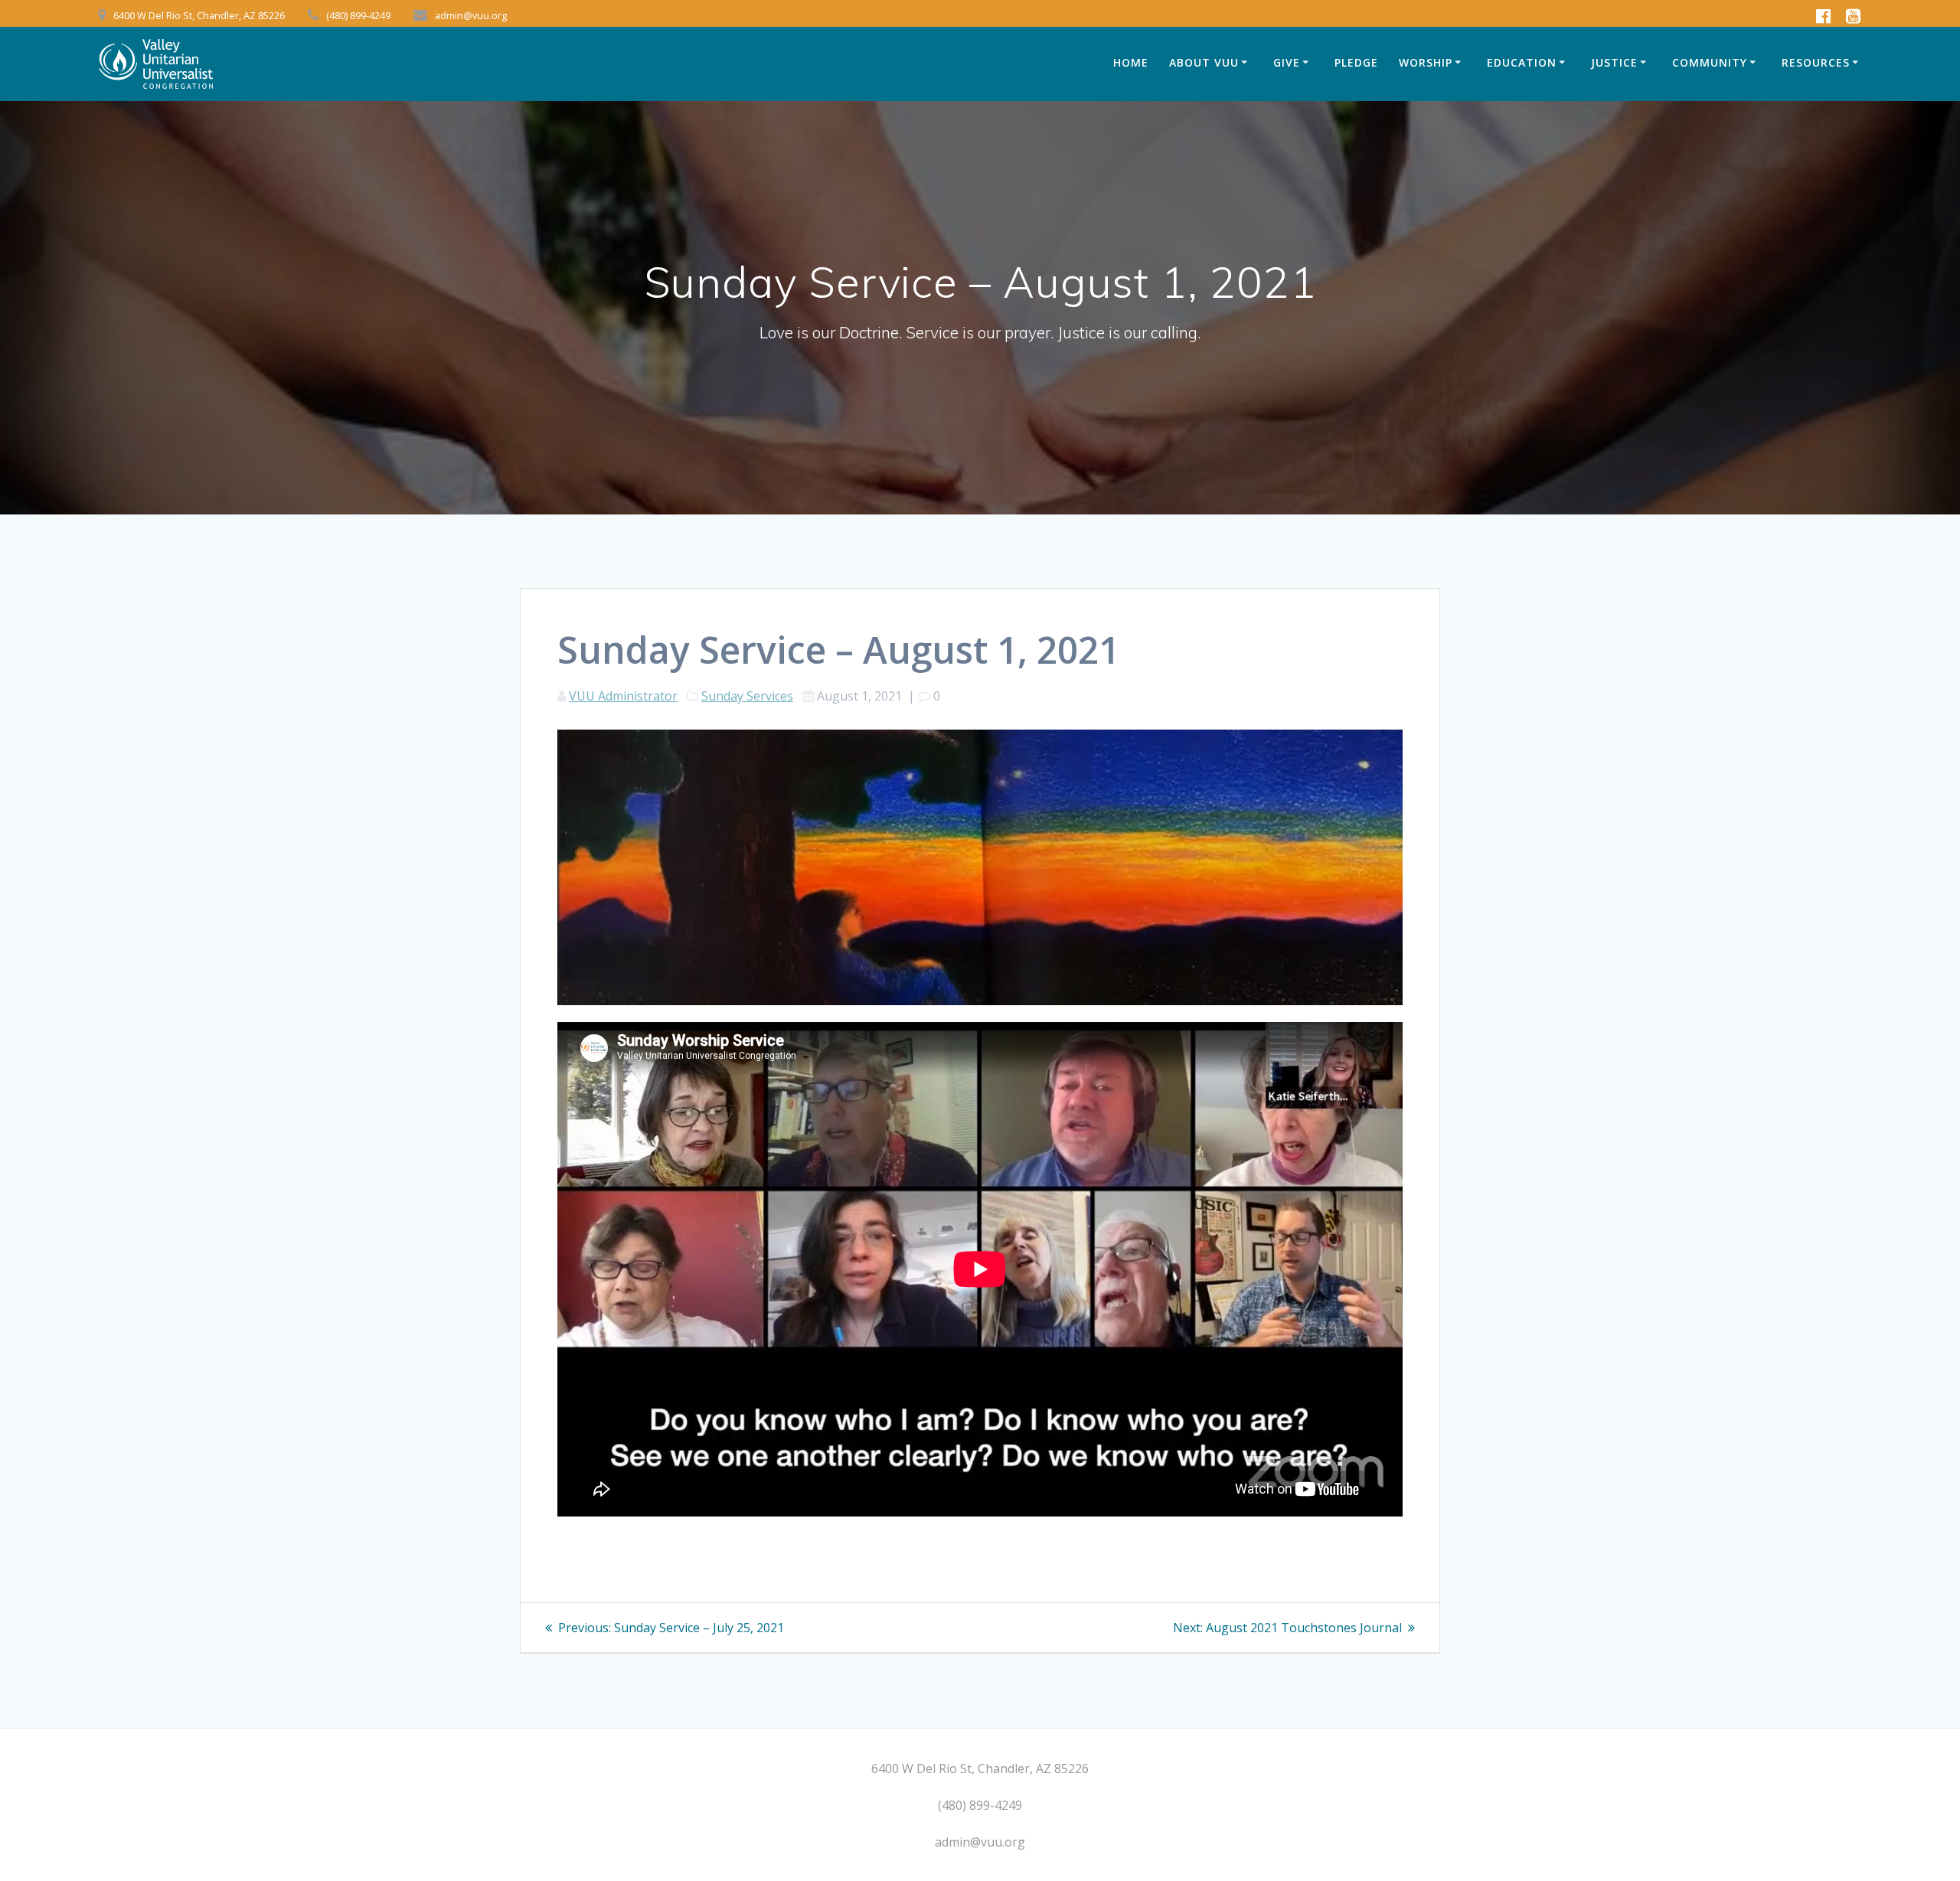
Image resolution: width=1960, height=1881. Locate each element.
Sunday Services (747, 696)
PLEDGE (1356, 62)
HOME (1131, 62)
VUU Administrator (623, 696)
